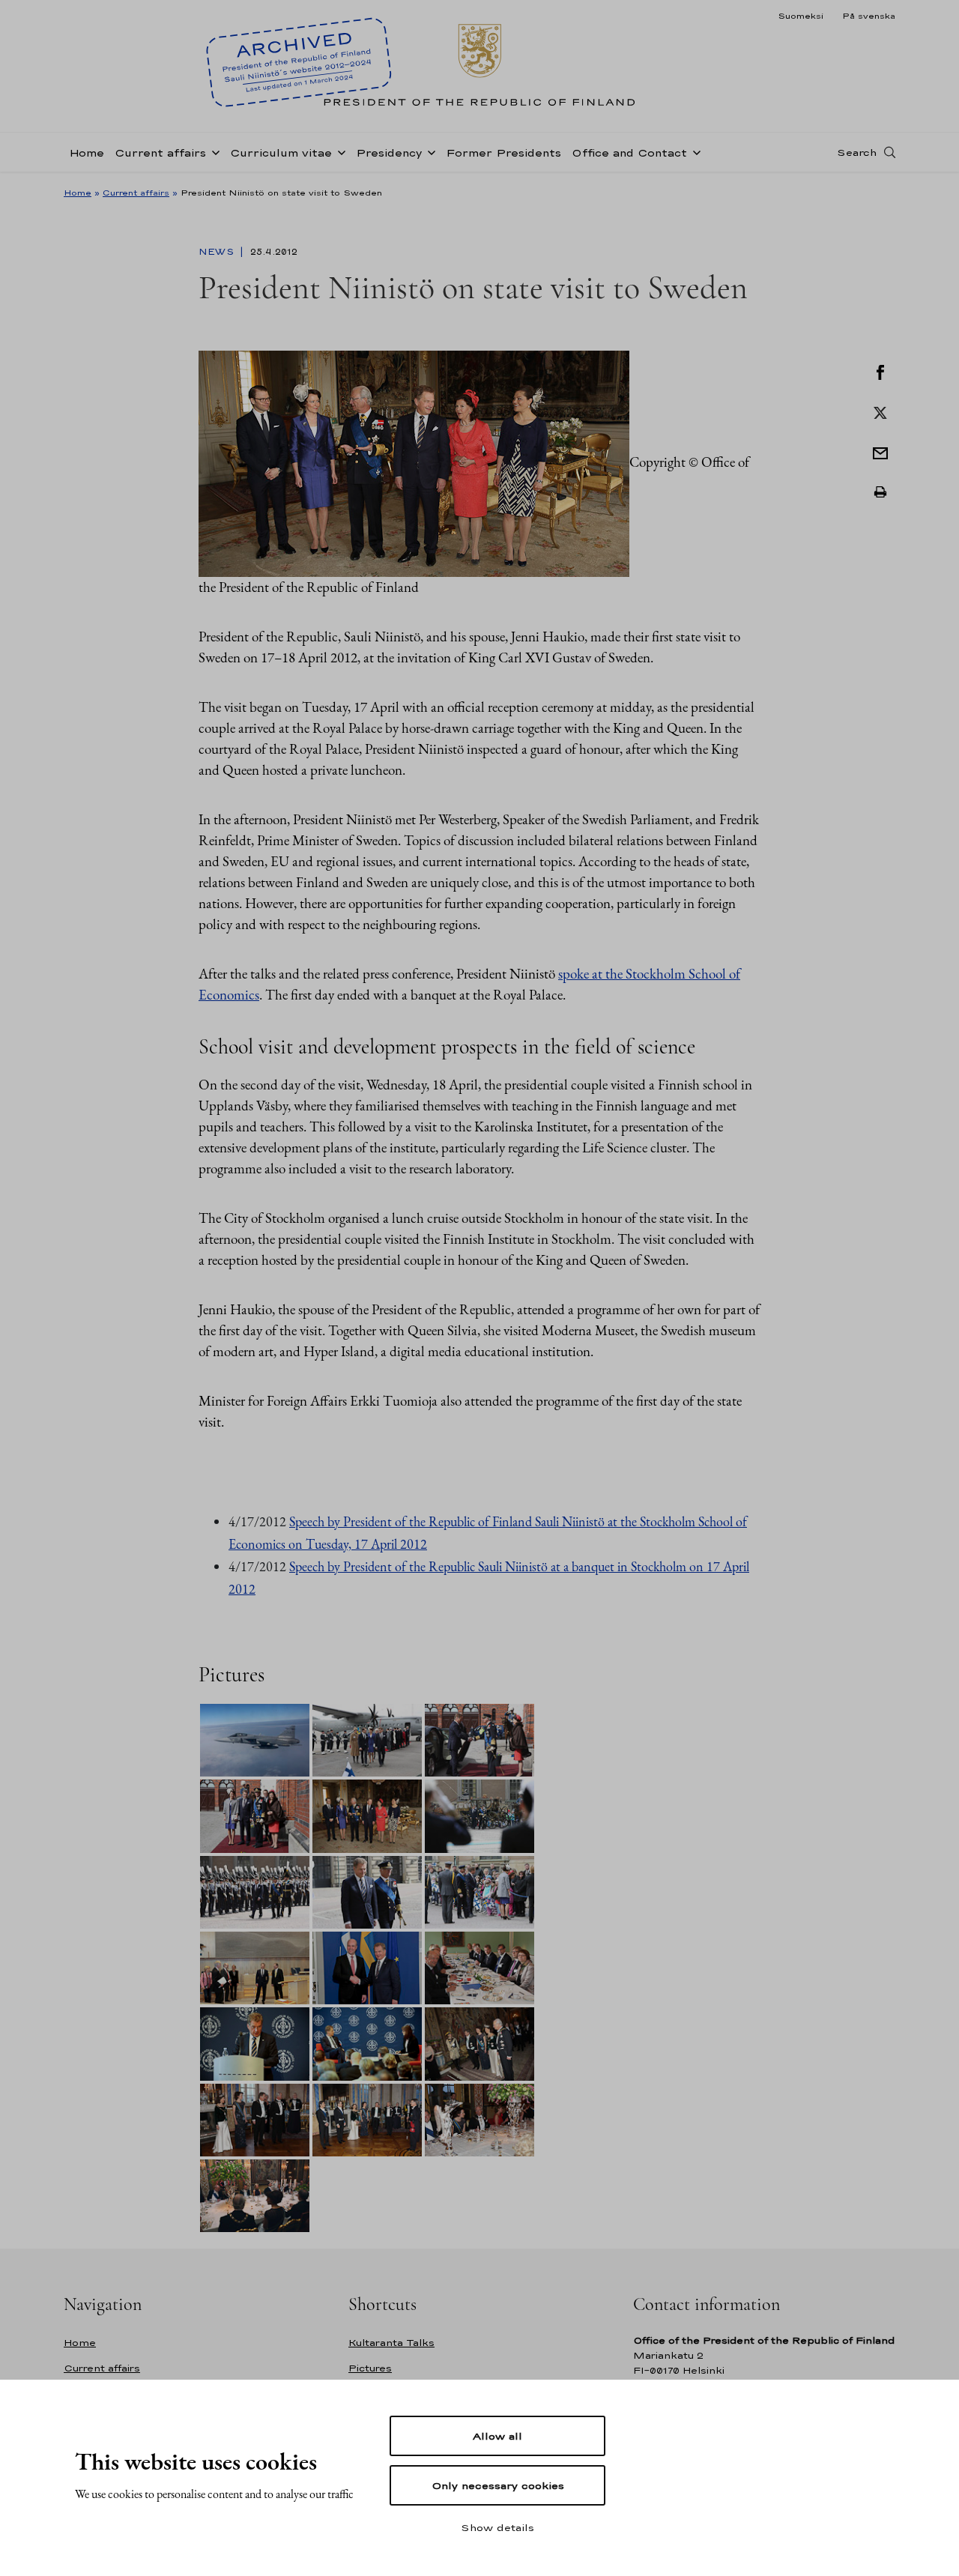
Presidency (389, 152)
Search (857, 152)
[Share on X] (880, 411)
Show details (497, 2527)
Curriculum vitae (281, 152)
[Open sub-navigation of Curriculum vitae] (339, 151)
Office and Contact (629, 152)
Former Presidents (503, 152)
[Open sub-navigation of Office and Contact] (694, 151)
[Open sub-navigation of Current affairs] (213, 151)
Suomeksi (801, 16)
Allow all (497, 2436)
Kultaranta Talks (391, 2343)
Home (87, 152)
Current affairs (160, 152)
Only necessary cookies (498, 2485)
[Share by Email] (880, 452)
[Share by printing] (880, 492)
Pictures (370, 2368)
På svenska (869, 16)
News (218, 252)
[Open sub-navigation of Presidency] (429, 151)
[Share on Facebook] (880, 371)
